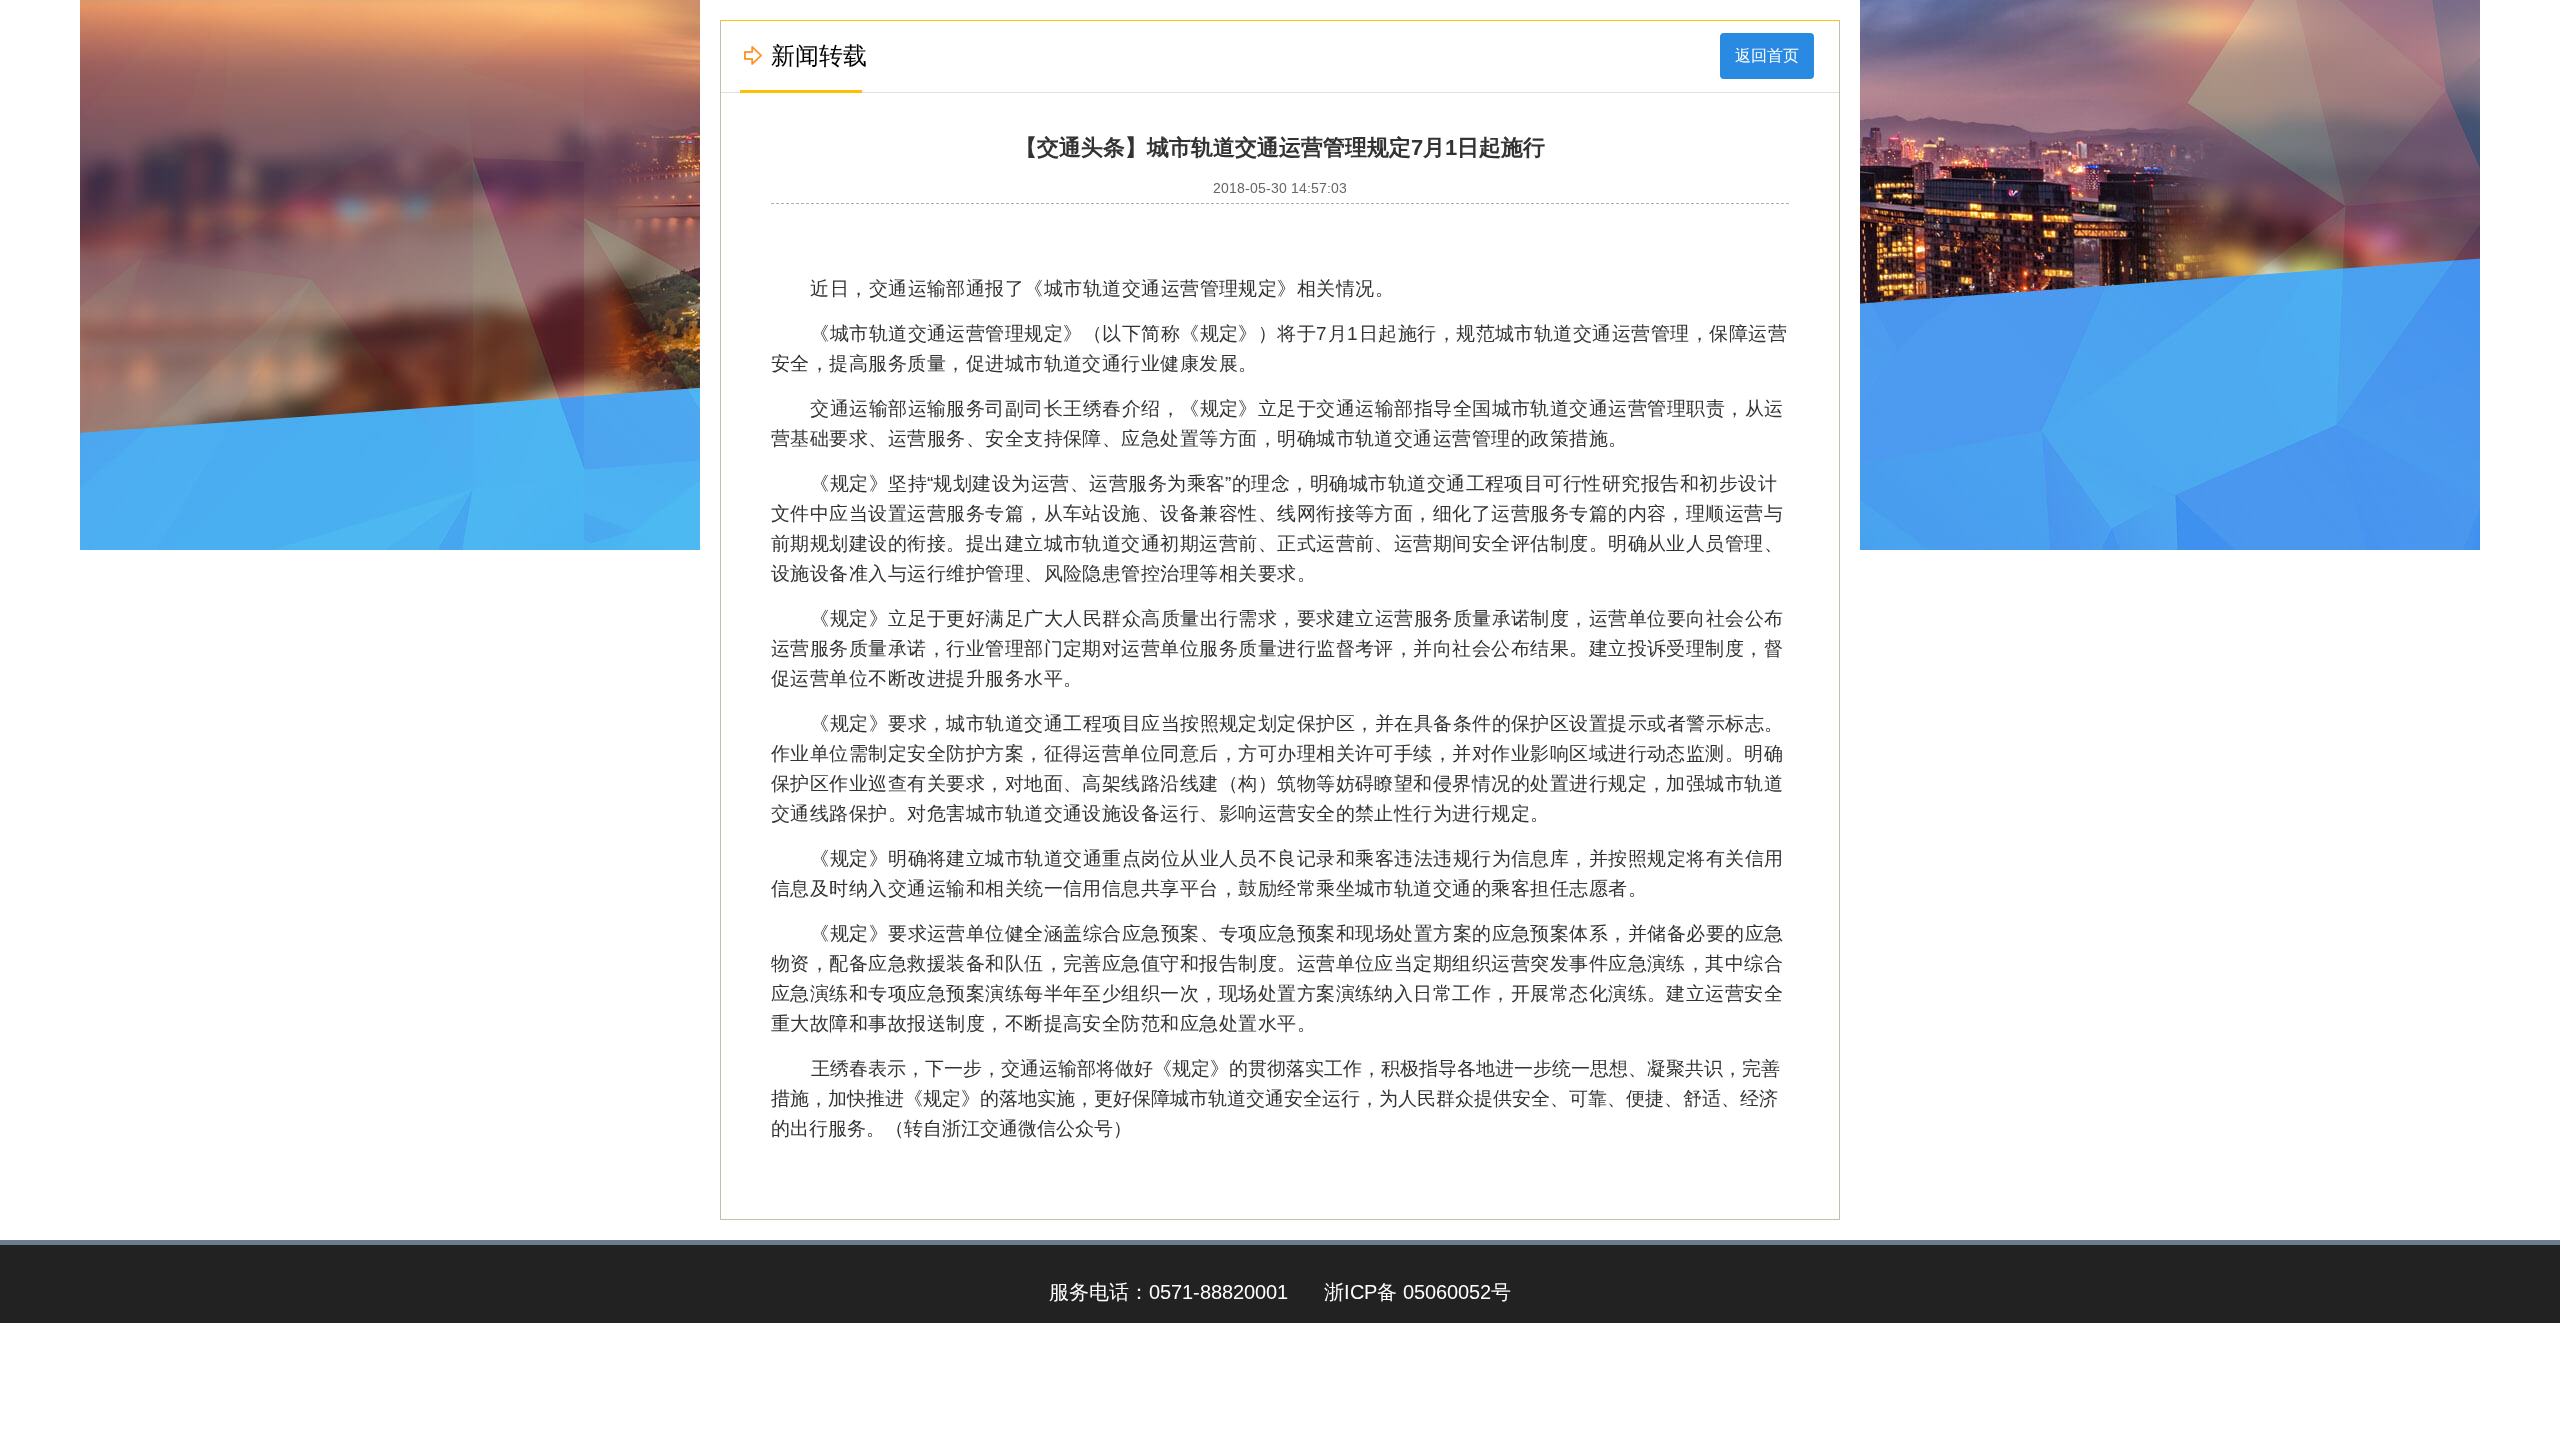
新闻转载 (819, 55)
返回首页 (1767, 55)
